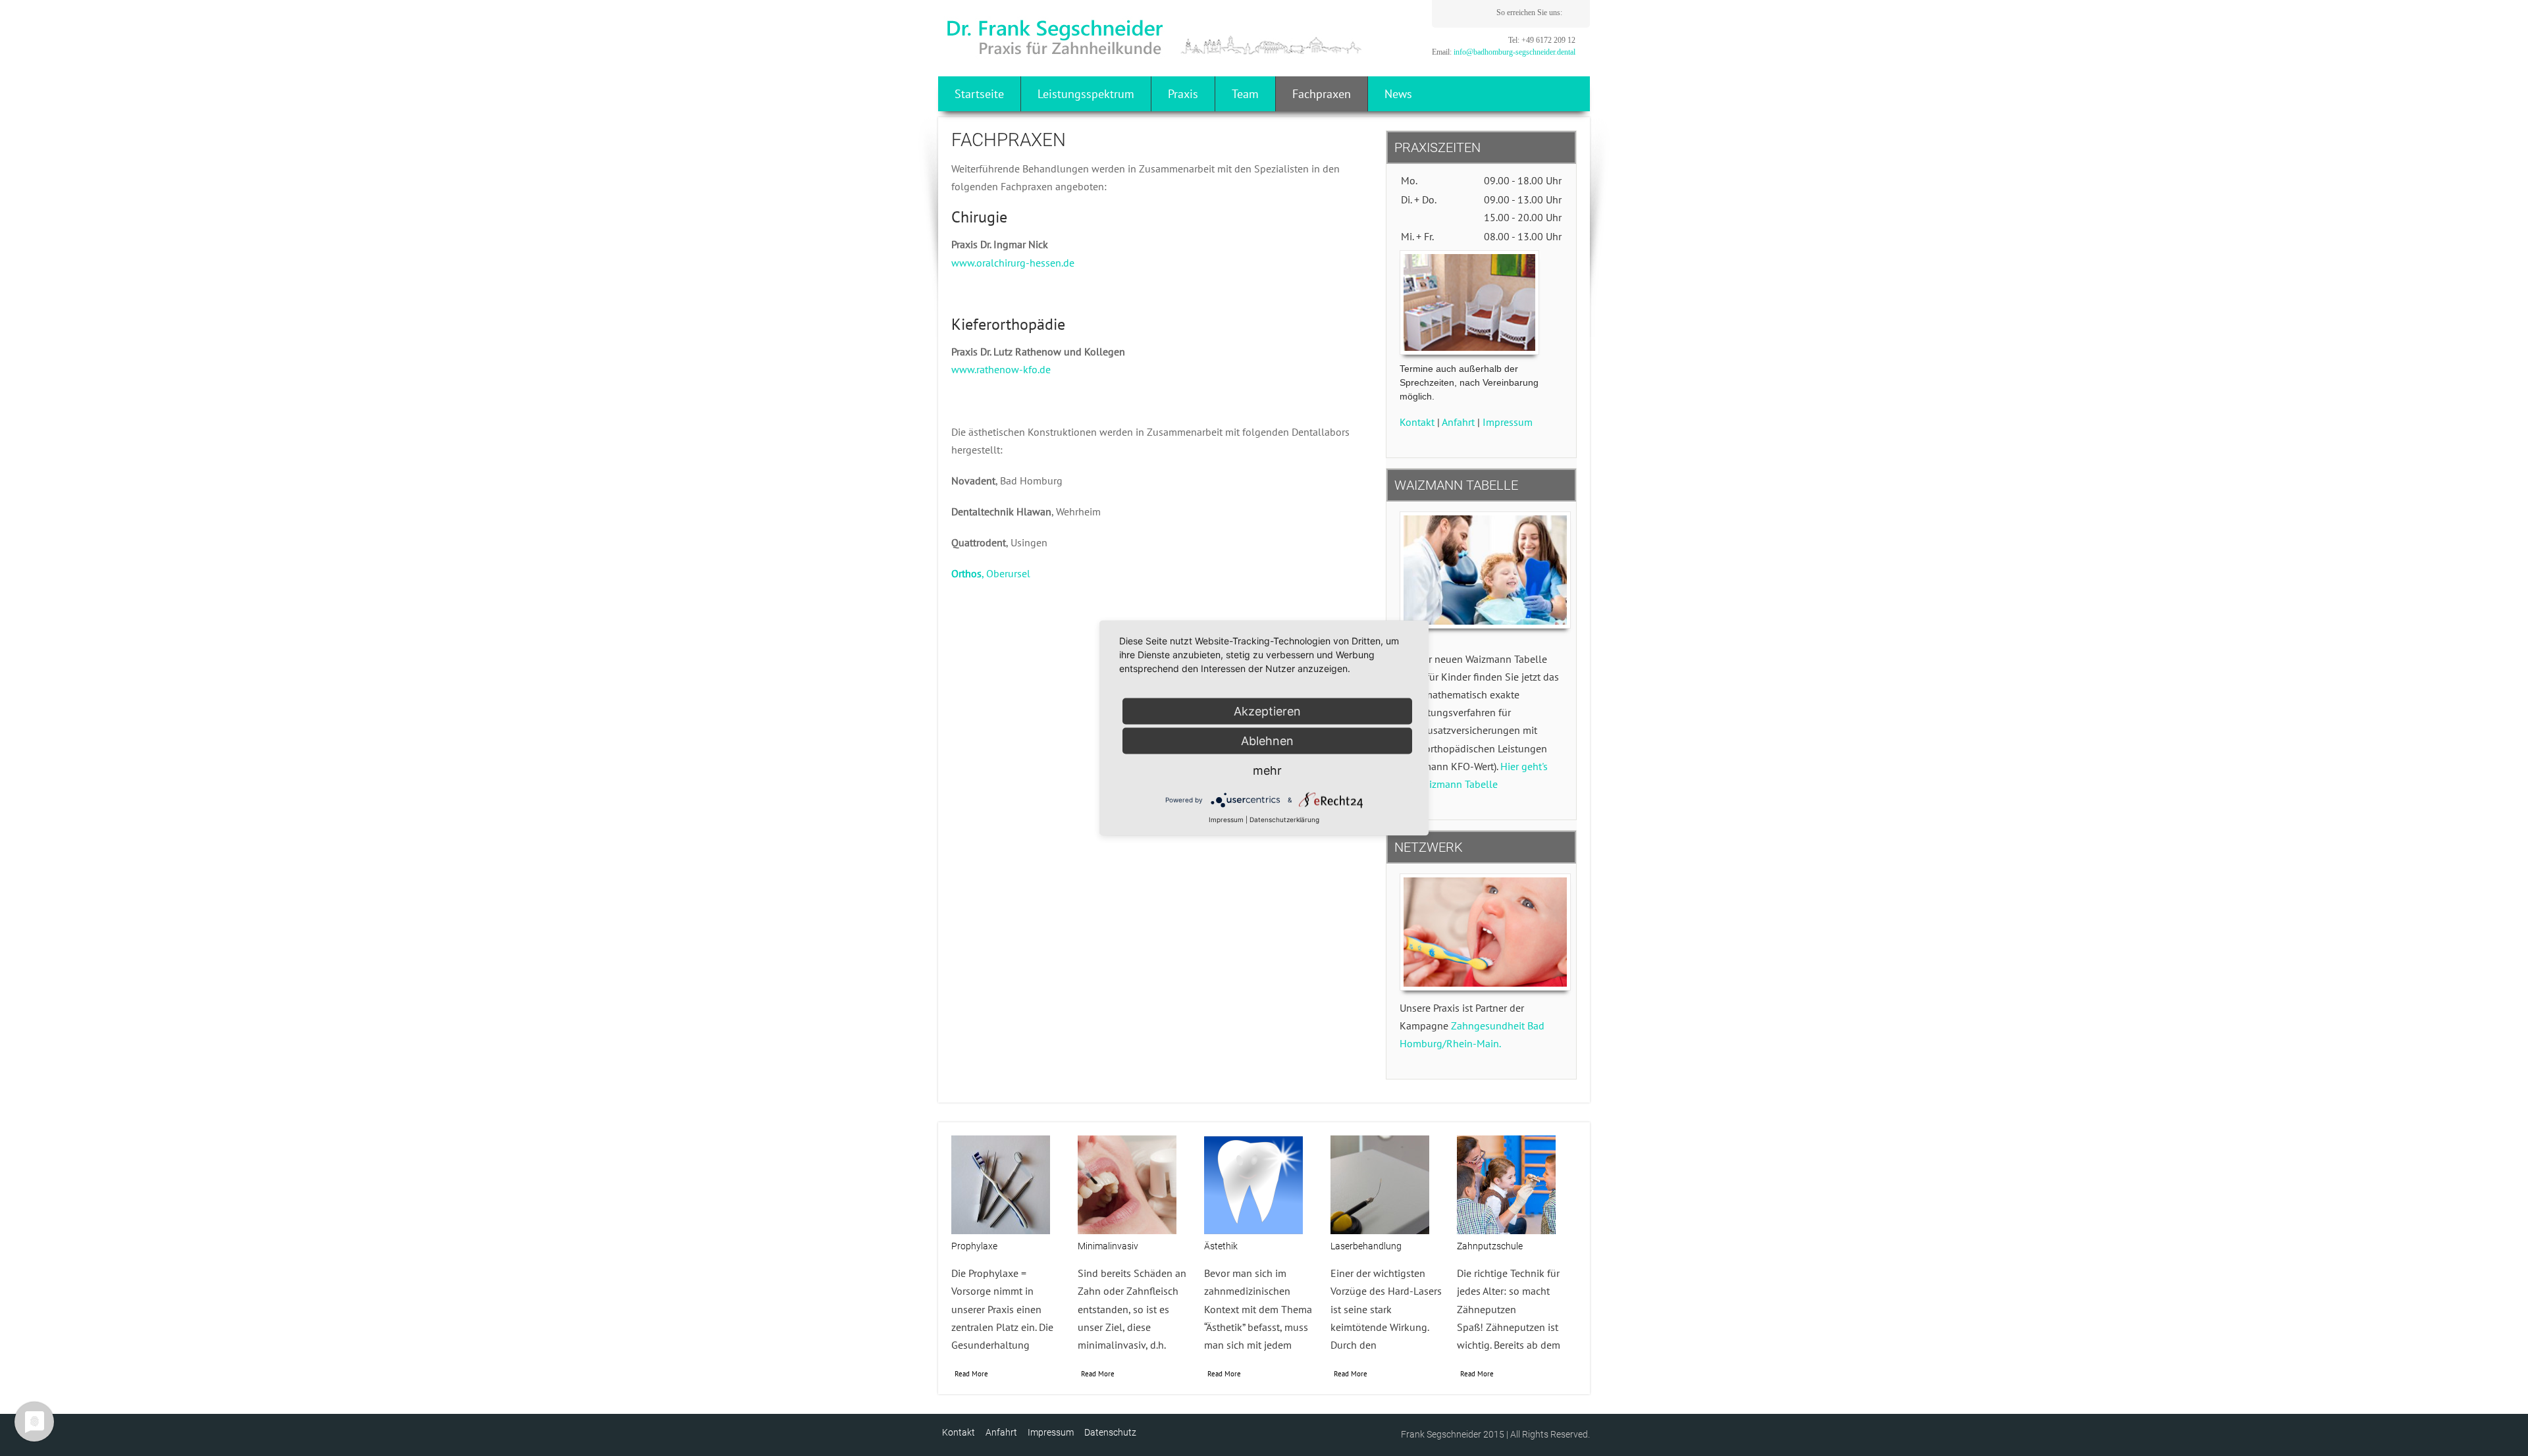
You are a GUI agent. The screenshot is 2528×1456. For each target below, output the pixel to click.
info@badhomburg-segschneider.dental (1514, 52)
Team (1245, 94)
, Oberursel (991, 573)
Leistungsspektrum (1086, 94)
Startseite (979, 94)
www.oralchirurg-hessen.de (1013, 263)
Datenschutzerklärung (1284, 819)
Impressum (1508, 422)
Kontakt (1417, 422)
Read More (971, 1374)
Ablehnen (1267, 741)
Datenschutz (1110, 1432)
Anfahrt (1458, 422)
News (1398, 94)
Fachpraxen (1322, 94)
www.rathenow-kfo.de (1001, 369)
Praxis (1183, 94)
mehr (1267, 770)
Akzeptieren (1267, 711)
